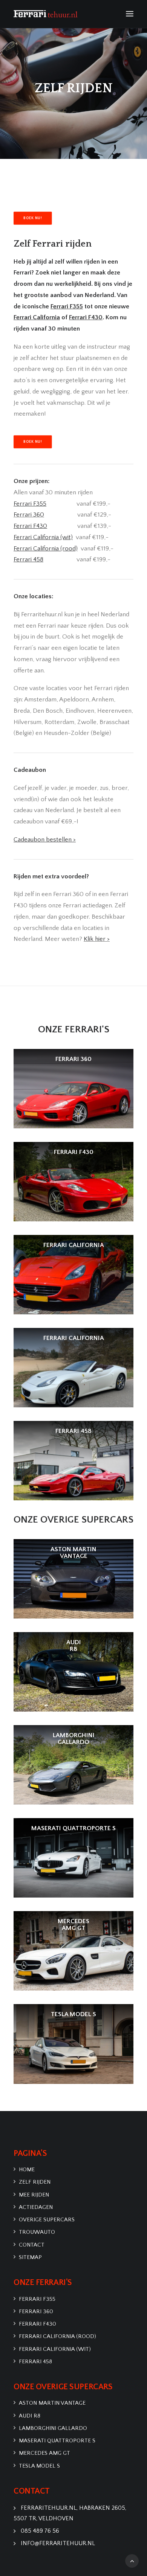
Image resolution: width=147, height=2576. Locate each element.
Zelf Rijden (35, 2182)
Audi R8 (30, 2416)
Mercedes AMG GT (44, 2453)
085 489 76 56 (40, 2531)
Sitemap (30, 2257)
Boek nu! (32, 218)
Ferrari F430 (38, 2324)
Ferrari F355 (37, 2299)
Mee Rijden (34, 2195)
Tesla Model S (39, 2466)
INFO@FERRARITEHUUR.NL (58, 2543)
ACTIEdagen (36, 2207)
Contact (32, 2245)
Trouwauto (37, 2232)
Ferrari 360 (29, 515)
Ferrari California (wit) (55, 2349)
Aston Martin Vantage (52, 2403)
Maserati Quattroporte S (57, 2441)
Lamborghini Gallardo (53, 2428)
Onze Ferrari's (74, 1030)
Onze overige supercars (73, 1520)
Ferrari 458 (35, 2362)
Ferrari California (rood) (57, 2336)
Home (27, 2170)
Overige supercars (47, 2220)
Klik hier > (97, 939)
